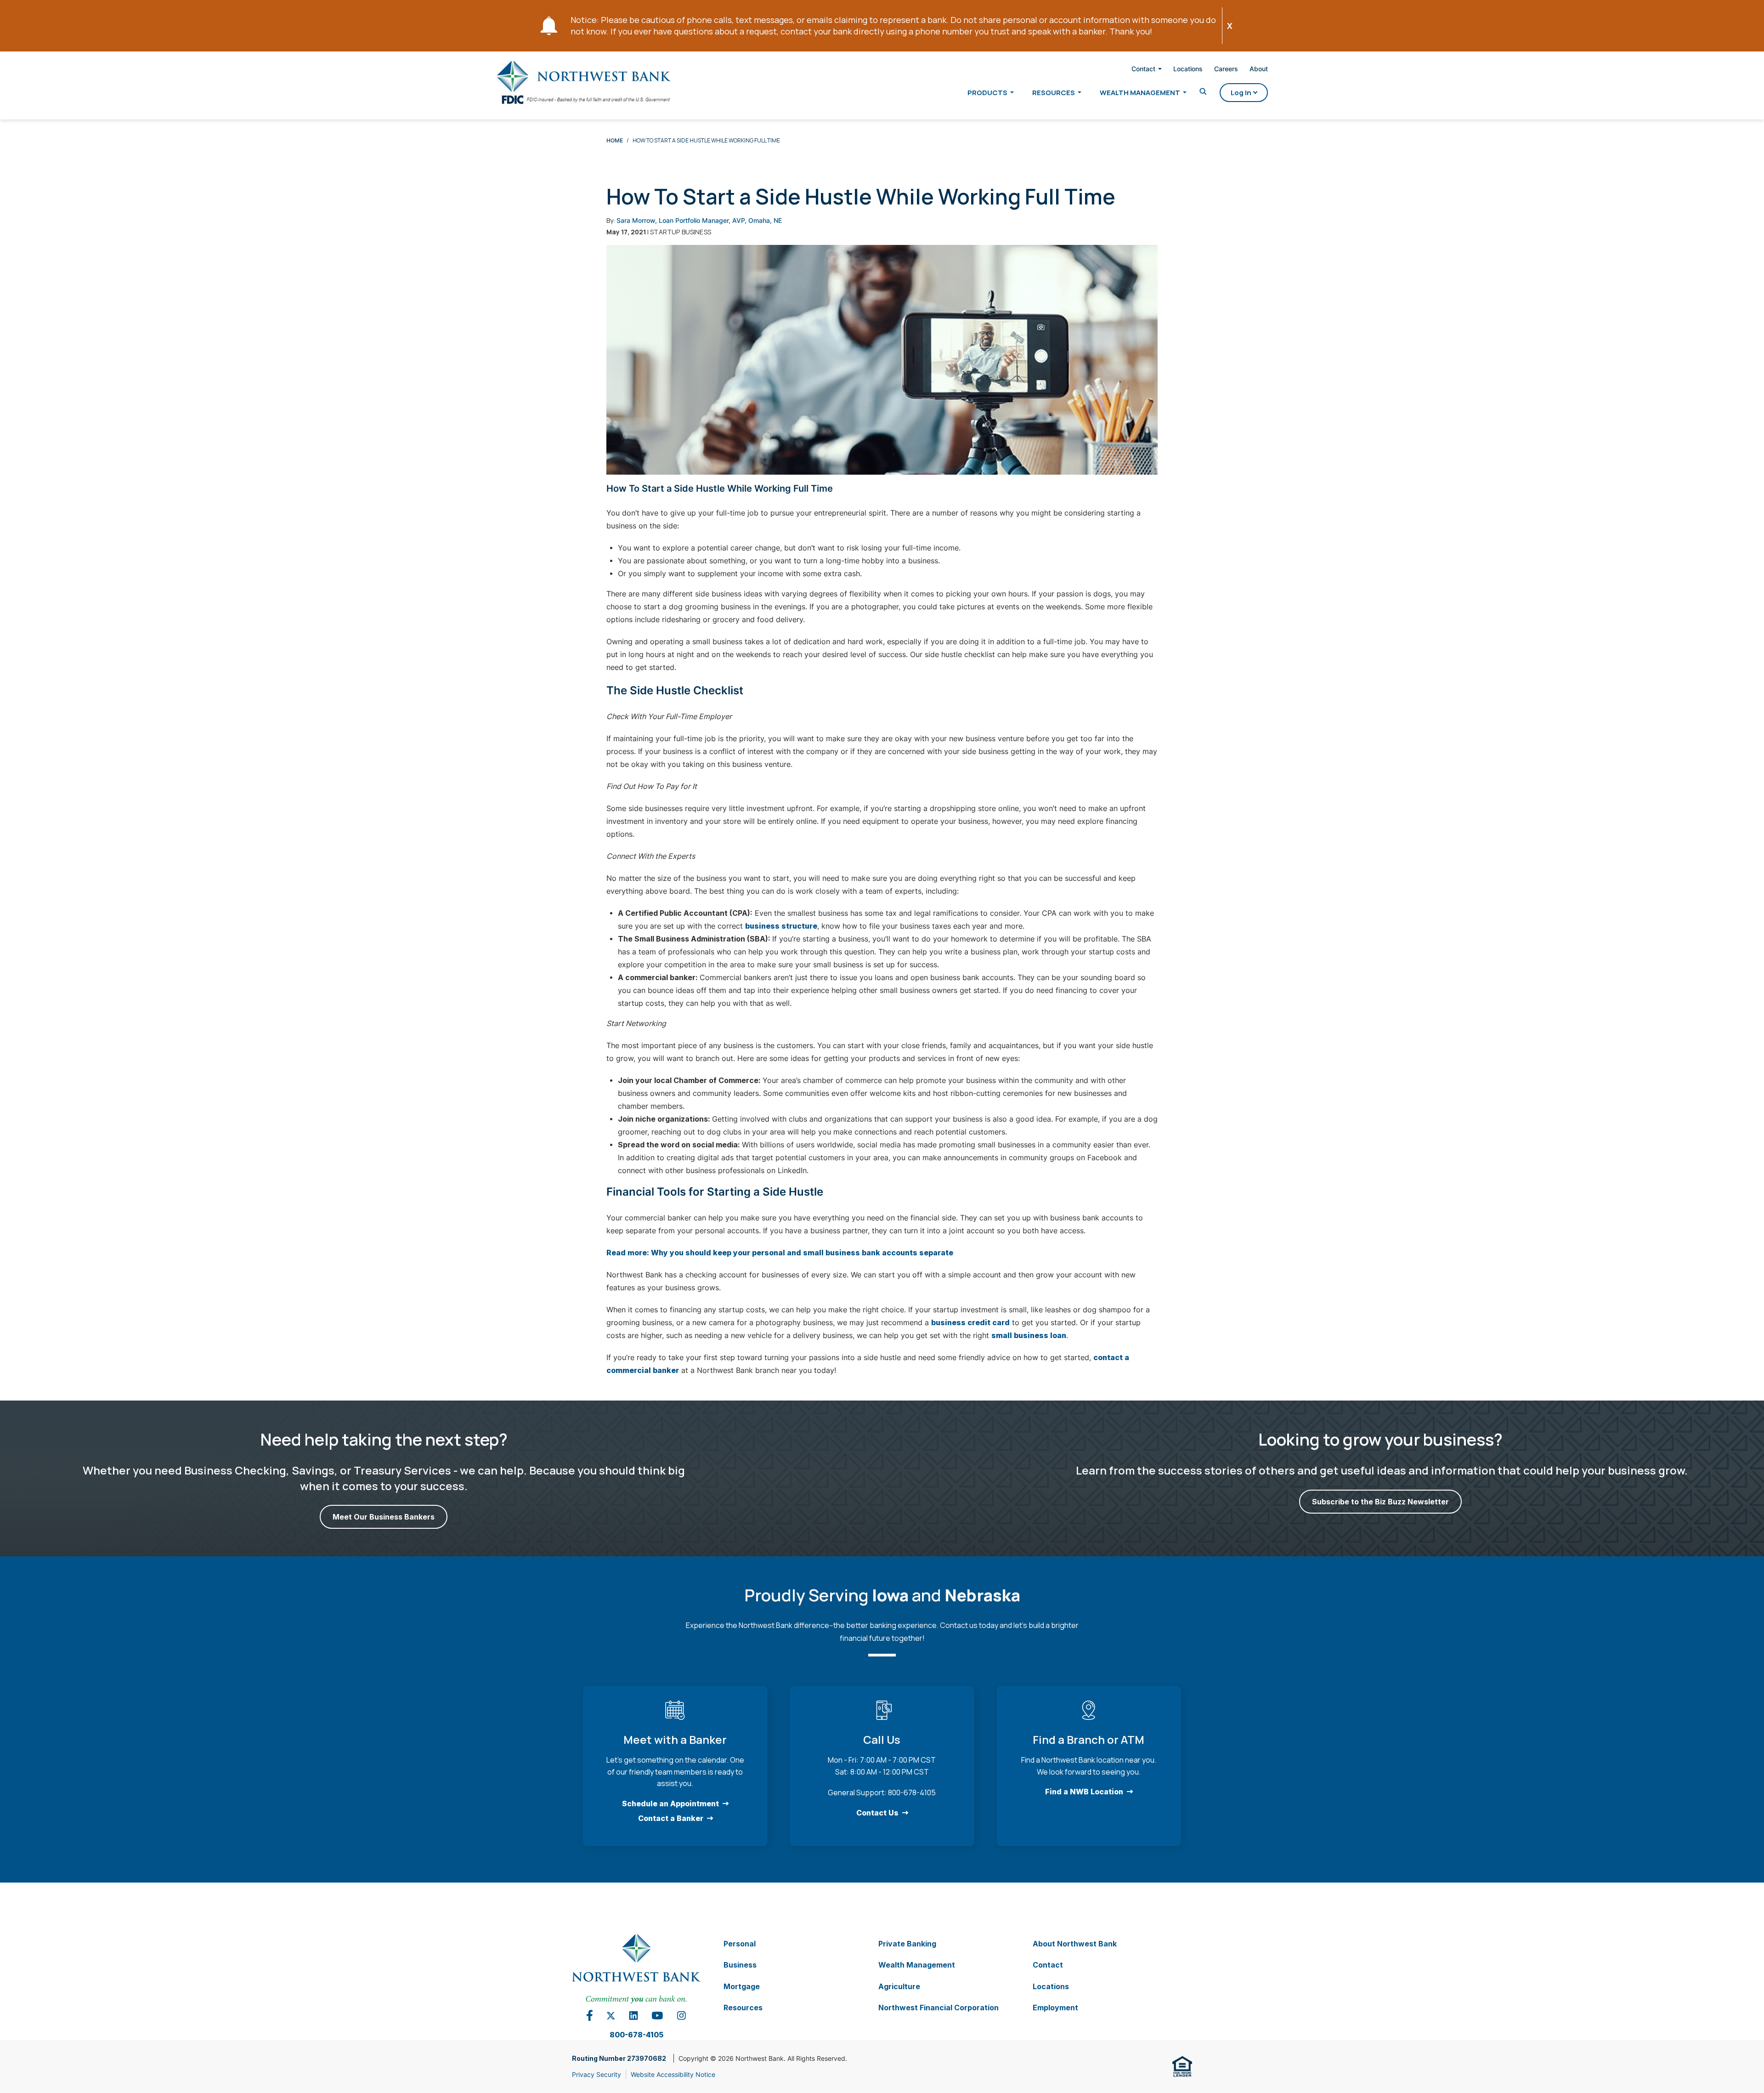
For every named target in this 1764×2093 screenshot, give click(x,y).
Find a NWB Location (1084, 1792)
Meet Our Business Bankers (384, 1517)
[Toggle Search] (1203, 92)
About (1259, 69)
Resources (1054, 93)
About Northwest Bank (1075, 1944)
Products (987, 93)
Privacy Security (596, 2074)
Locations (1188, 69)
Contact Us (877, 1813)
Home (615, 140)
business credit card (970, 1322)
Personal (740, 1944)
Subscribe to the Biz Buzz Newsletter (1380, 1502)
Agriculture (899, 1986)
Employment (1055, 2008)
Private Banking (907, 1944)
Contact (1143, 69)
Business (740, 1965)
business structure (781, 926)
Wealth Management (1140, 93)
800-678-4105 (636, 2035)
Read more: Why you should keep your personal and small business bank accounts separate (780, 1253)
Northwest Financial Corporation (939, 2008)
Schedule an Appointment (670, 1804)
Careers (1226, 69)
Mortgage (742, 1986)
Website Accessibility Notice (673, 2074)
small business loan (1029, 1335)
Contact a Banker (671, 1818)
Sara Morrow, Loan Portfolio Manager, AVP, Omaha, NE (699, 220)
